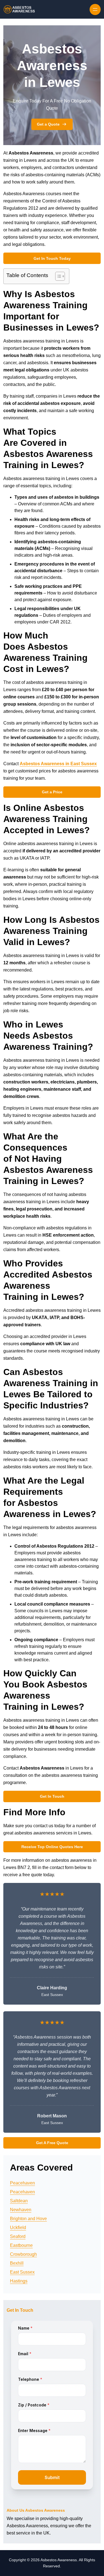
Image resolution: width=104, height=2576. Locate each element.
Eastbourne (21, 2245)
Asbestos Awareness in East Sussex (58, 764)
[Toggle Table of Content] (57, 276)
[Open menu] (95, 9)
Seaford (18, 2236)
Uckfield (18, 2228)
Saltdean (19, 2201)
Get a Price (52, 792)
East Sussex (22, 2272)
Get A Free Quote (52, 2143)
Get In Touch (52, 1796)
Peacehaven (22, 2183)
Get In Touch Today (52, 258)
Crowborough (23, 2254)
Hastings (19, 2281)
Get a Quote (48, 124)
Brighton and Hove (28, 2219)
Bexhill (17, 2263)
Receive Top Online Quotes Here (52, 1847)
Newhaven (21, 2210)
